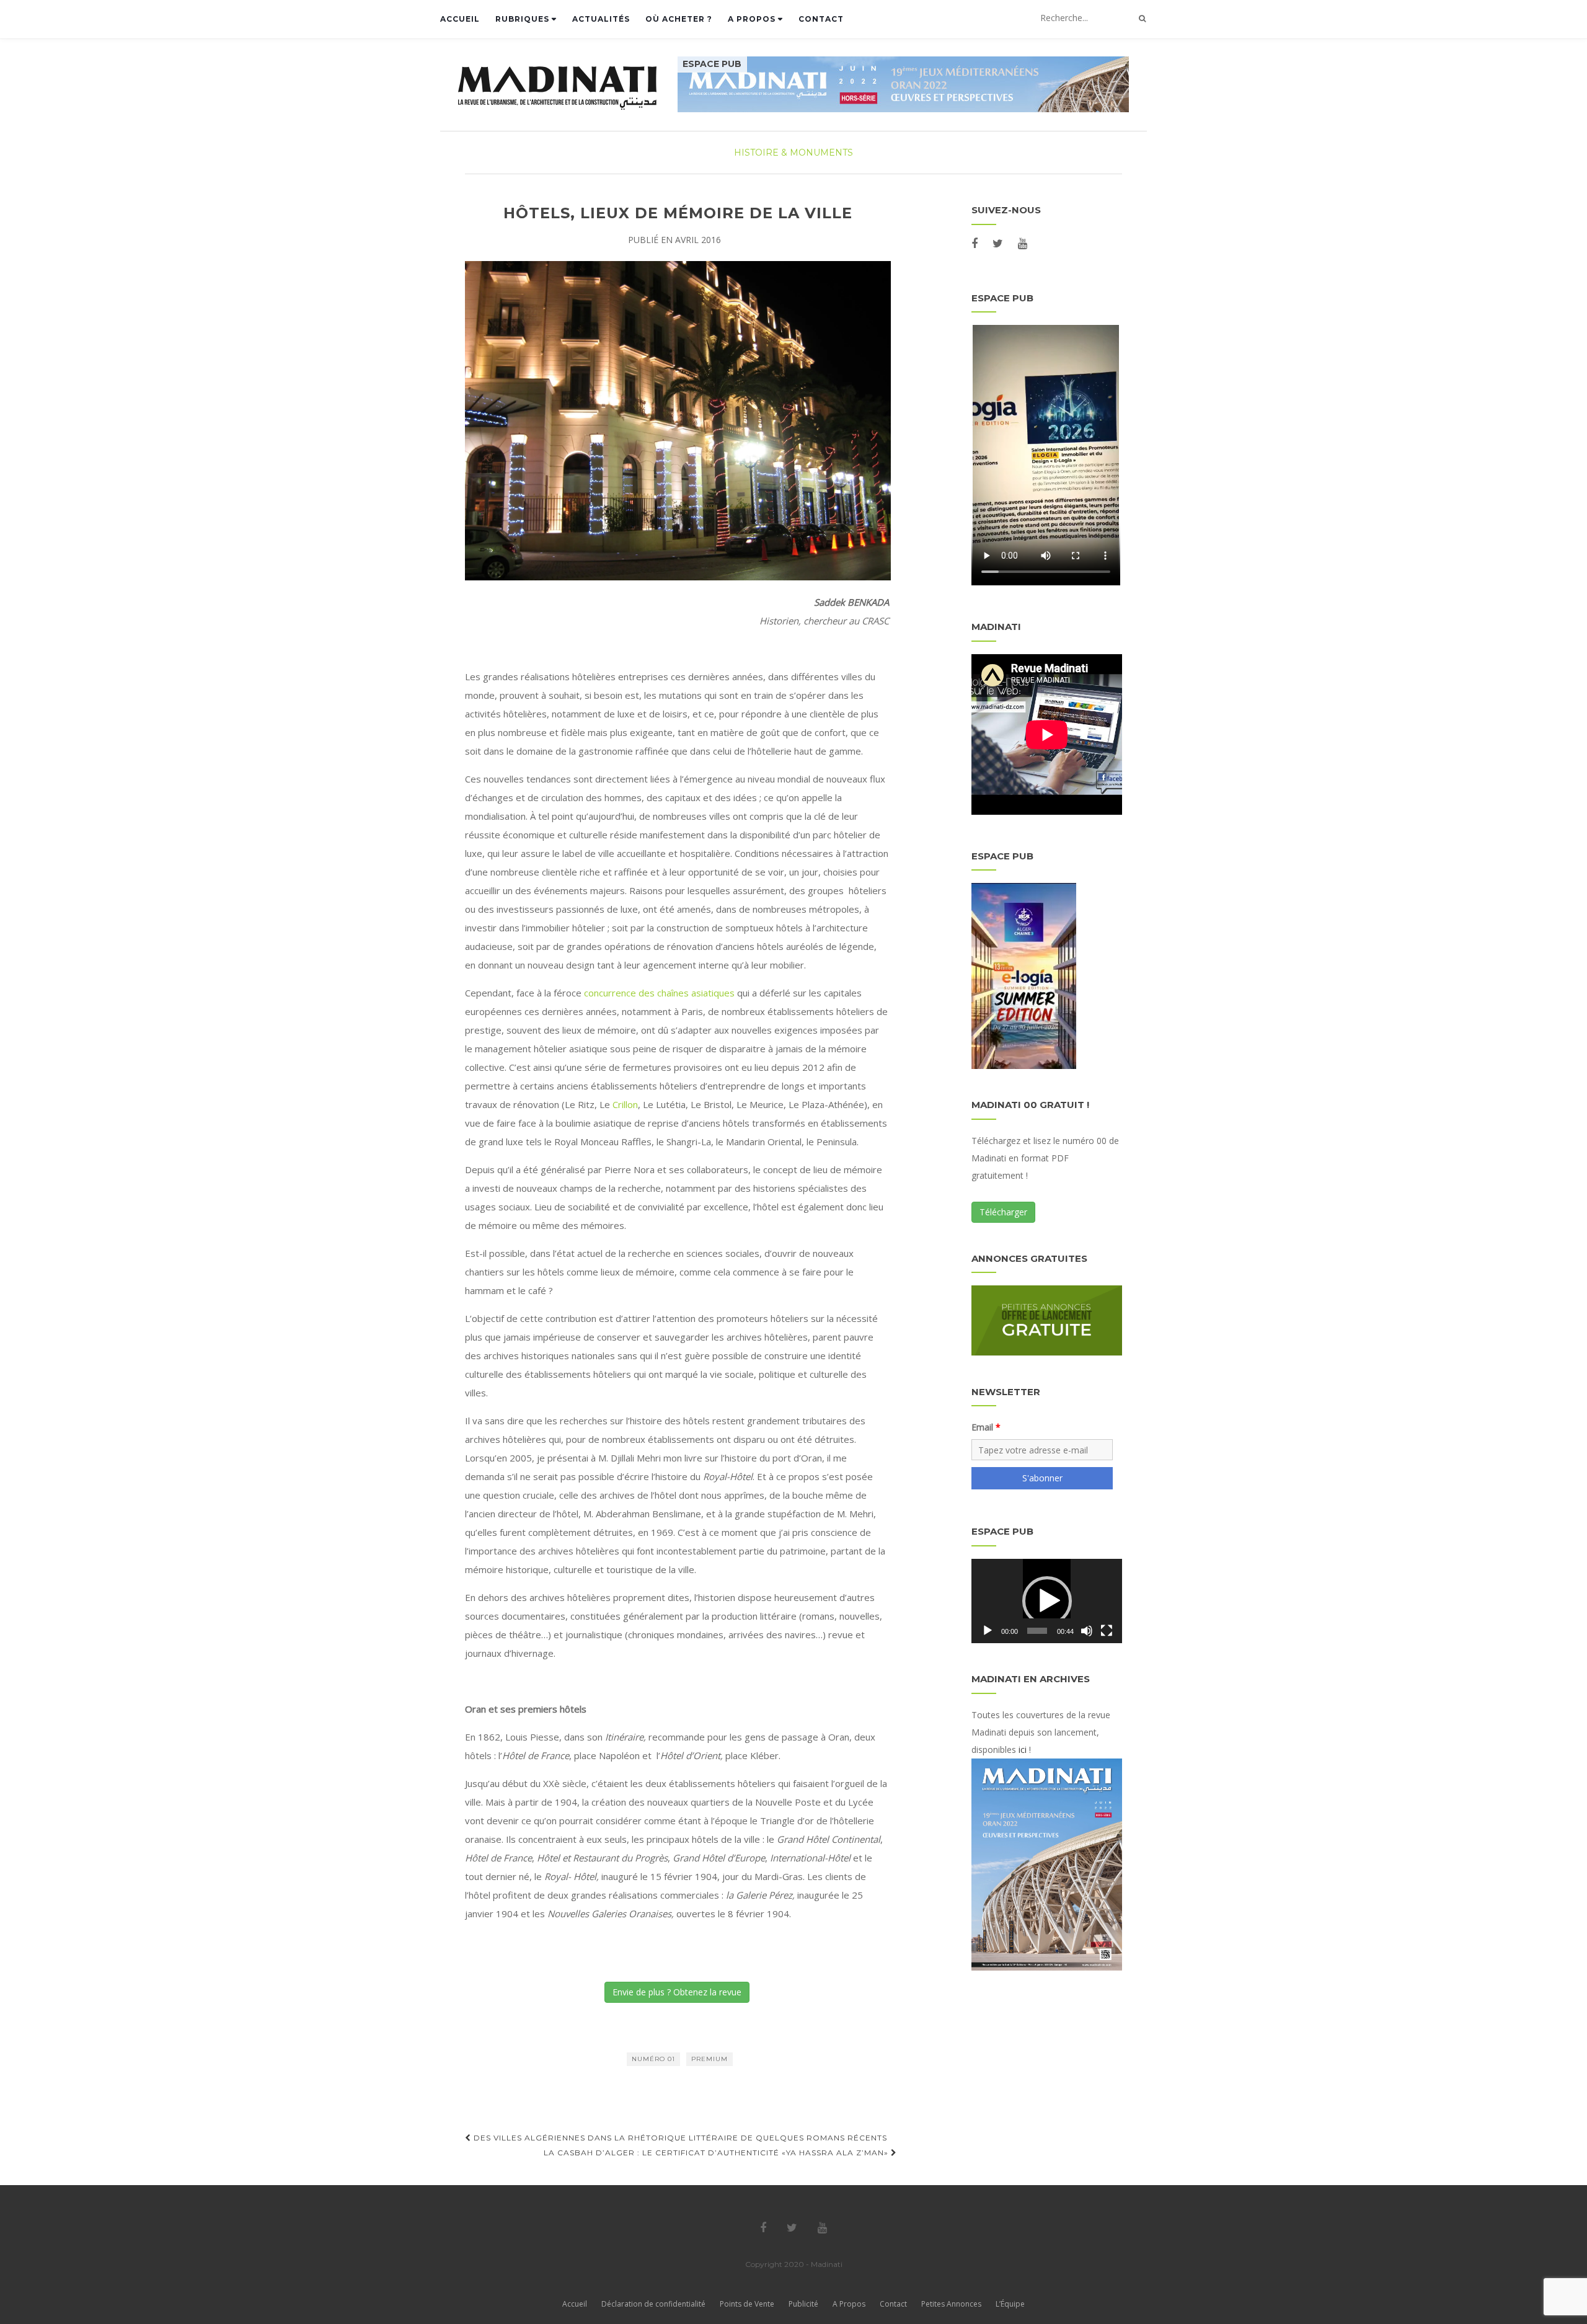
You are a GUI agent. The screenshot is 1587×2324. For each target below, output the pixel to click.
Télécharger (1003, 1212)
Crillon (624, 1104)
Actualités (601, 19)
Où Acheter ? (679, 19)
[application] (1047, 1601)
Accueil (460, 19)
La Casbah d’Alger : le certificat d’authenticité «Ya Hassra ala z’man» (717, 2153)
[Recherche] (1142, 19)
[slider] (1037, 1631)
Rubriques (524, 19)
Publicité (803, 2304)
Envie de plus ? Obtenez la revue (677, 1992)
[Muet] (1087, 1631)
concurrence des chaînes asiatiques (659, 993)
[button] (1047, 1601)
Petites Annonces (951, 2304)
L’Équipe (1010, 2304)
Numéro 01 (653, 2059)
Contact (821, 19)
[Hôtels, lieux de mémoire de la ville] (678, 421)
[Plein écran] (1107, 1631)
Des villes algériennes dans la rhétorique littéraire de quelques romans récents (679, 2138)
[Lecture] (988, 1631)
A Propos (753, 19)
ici (1023, 1750)
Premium (710, 2059)
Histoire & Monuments (793, 153)
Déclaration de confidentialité (653, 2304)
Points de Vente (747, 2304)
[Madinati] (567, 88)
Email (982, 1427)
